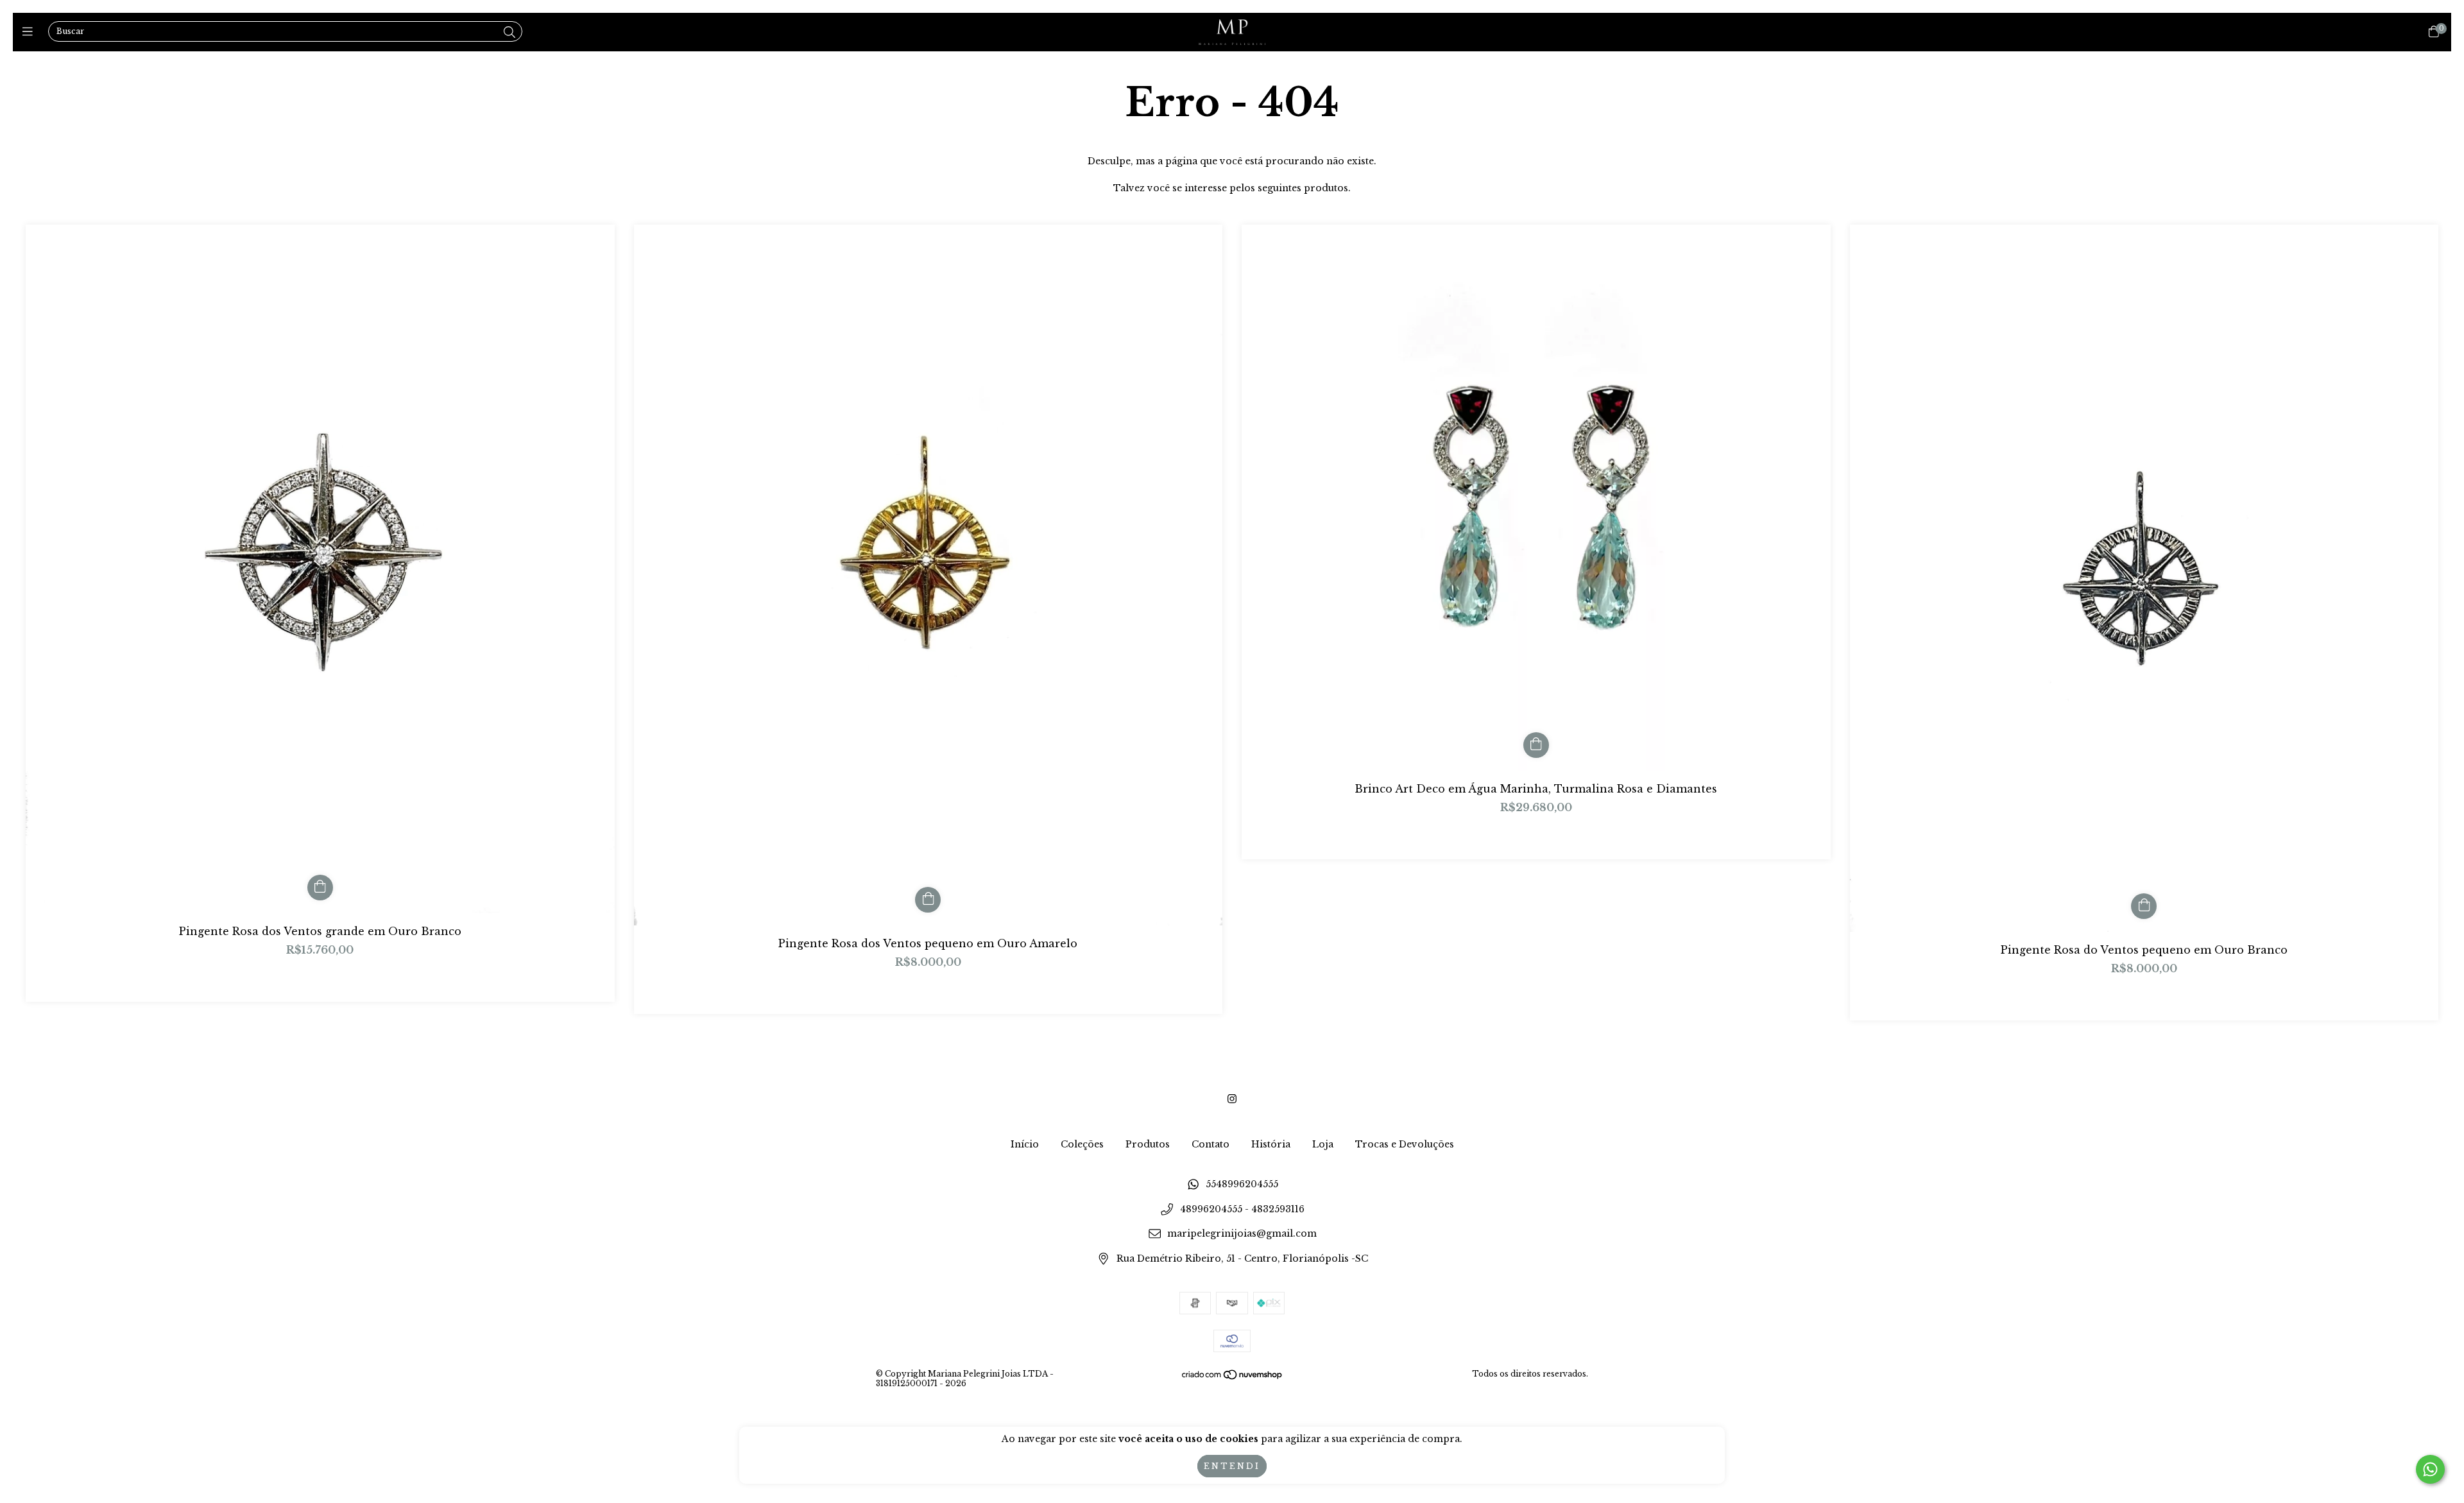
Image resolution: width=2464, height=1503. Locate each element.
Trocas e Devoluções (1405, 1144)
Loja (1323, 1144)
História (1271, 1144)
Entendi (1232, 1466)
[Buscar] (509, 33)
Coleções (1082, 1144)
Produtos (1148, 1144)
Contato (1211, 1144)
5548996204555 (1242, 1185)
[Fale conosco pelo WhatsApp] (2430, 1469)
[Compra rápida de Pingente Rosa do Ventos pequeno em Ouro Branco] (2144, 906)
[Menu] (30, 32)
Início (1025, 1144)
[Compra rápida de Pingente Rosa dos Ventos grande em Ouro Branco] (320, 888)
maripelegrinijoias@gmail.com (1242, 1234)
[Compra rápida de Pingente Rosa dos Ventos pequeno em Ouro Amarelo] (928, 900)
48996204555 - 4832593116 (1242, 1209)
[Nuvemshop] (1233, 1377)
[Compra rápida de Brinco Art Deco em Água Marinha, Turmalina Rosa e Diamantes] (1536, 745)
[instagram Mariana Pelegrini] (1232, 1099)
